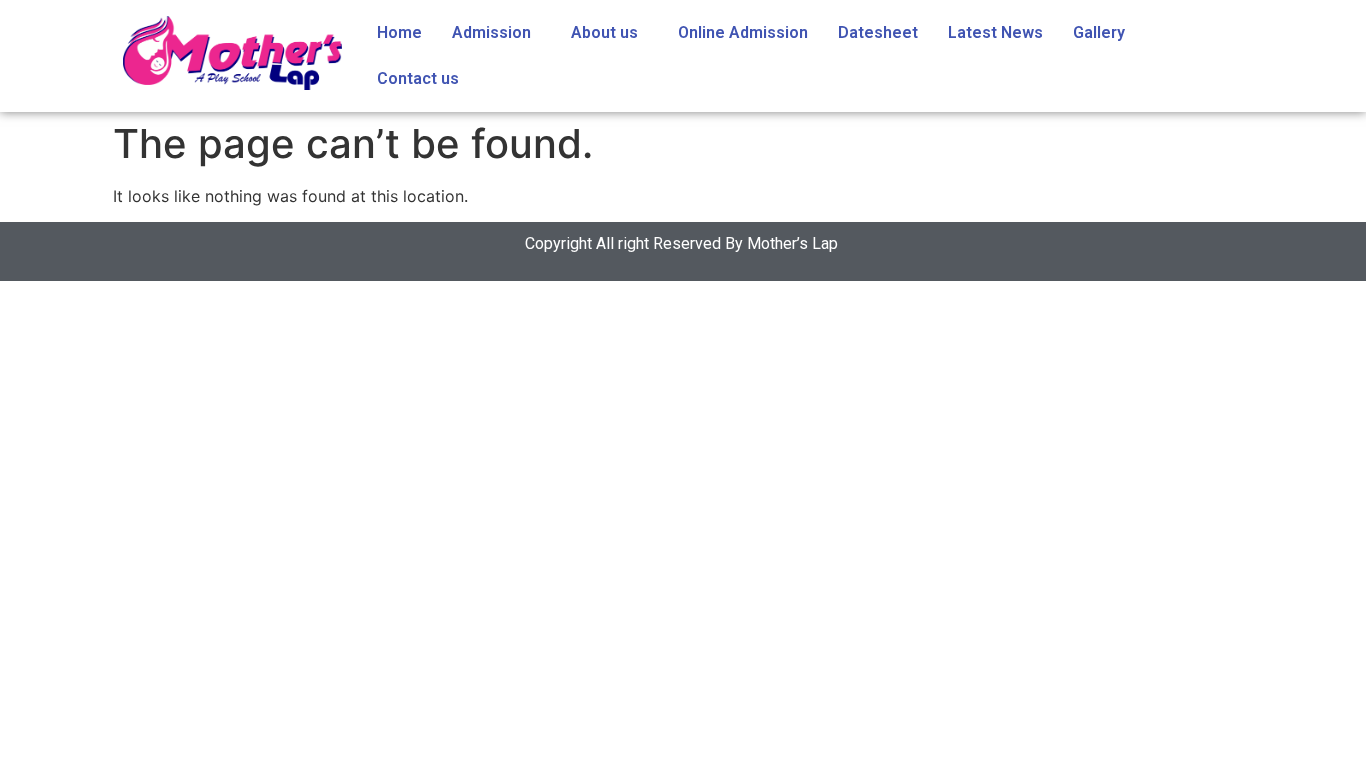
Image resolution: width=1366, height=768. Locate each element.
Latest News (995, 32)
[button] (496, 33)
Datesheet (878, 32)
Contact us (418, 78)
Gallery (1099, 32)
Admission (491, 32)
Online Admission (743, 32)
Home (399, 32)
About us (604, 32)
